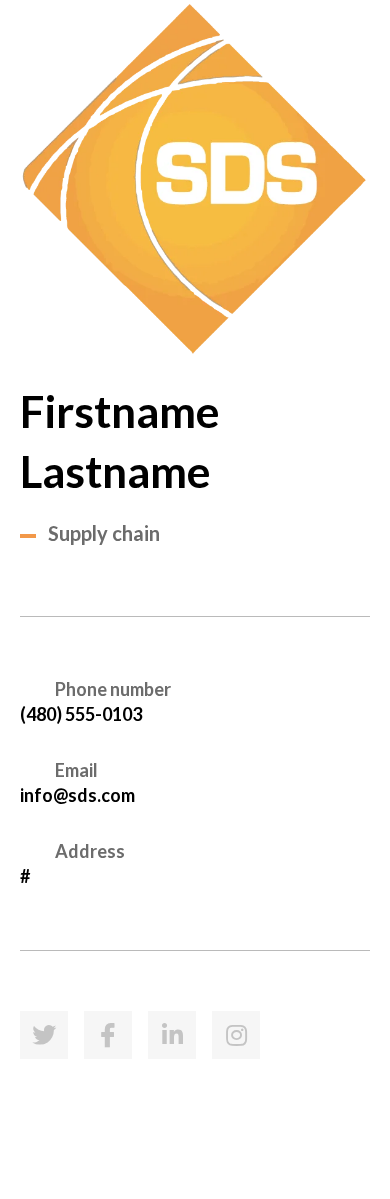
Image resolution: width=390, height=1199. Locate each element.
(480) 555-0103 (81, 714)
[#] (44, 1035)
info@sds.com (77, 795)
